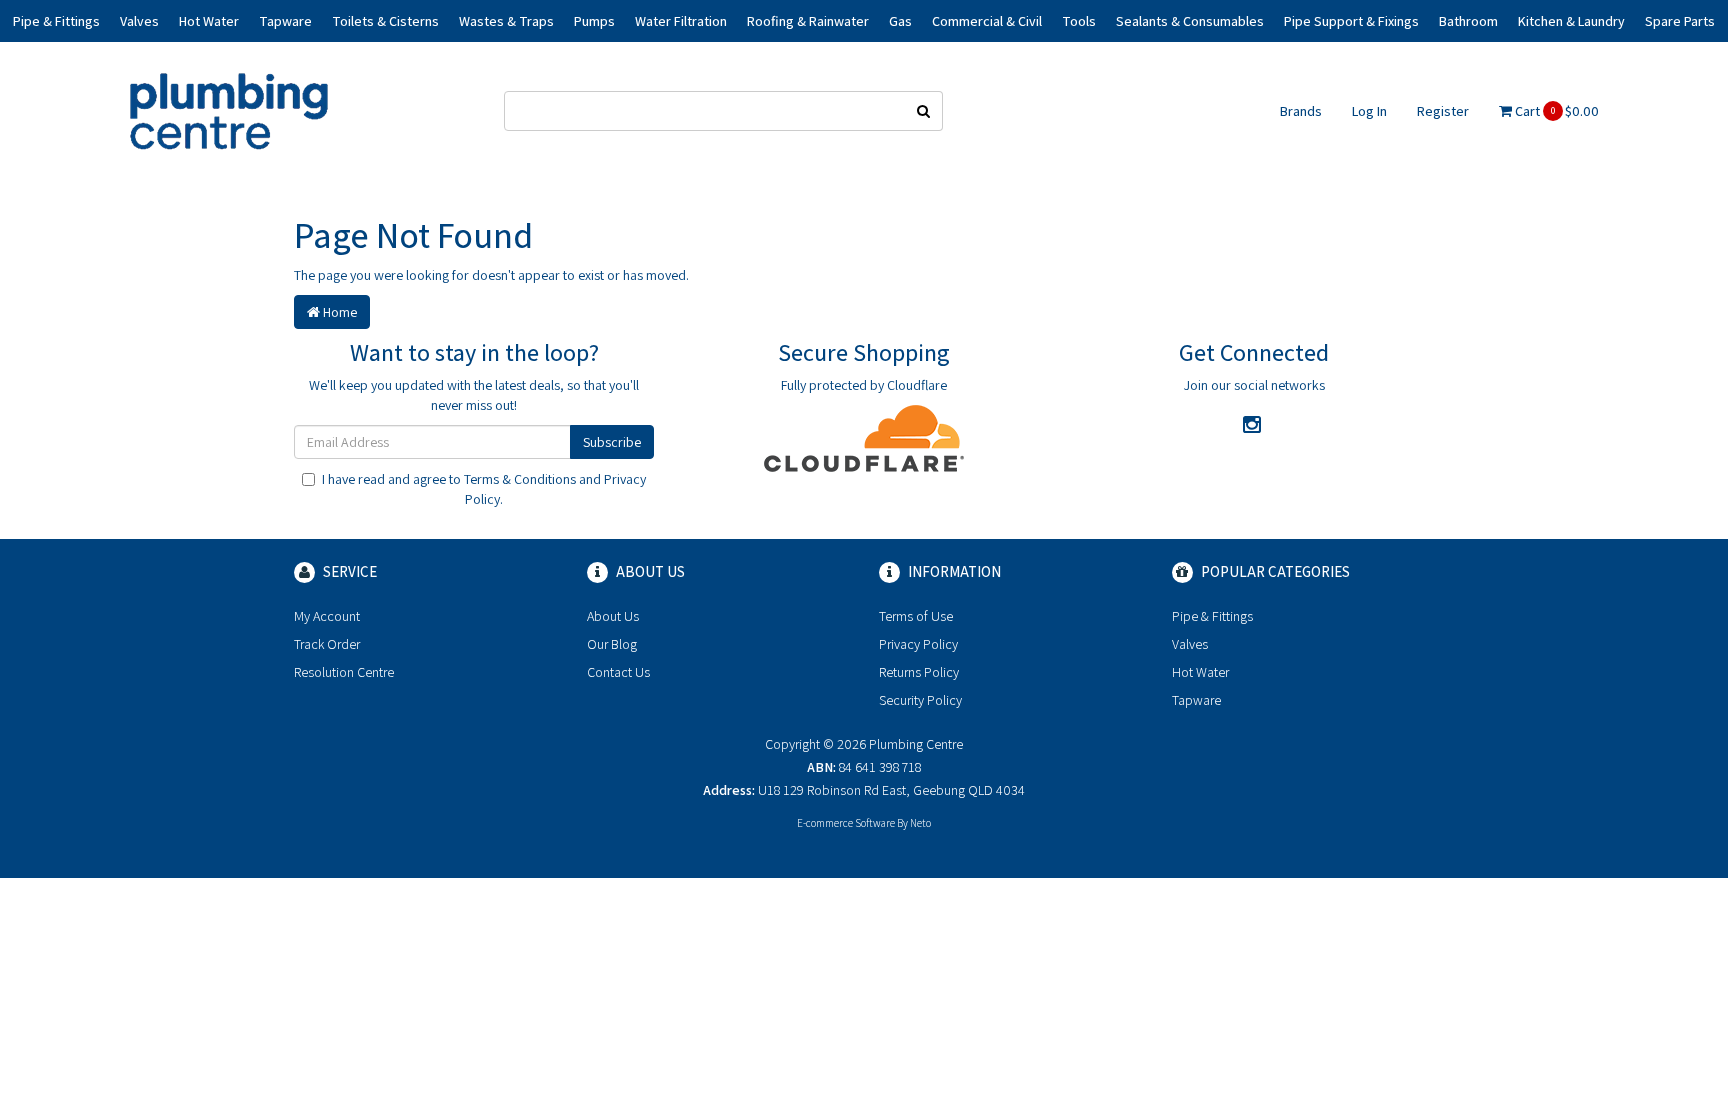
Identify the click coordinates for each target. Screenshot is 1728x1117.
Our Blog (612, 644)
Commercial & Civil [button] (987, 21)
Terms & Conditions (520, 479)
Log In (1369, 111)
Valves (1190, 644)
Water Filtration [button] (681, 21)
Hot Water (1200, 672)
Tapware (1196, 700)
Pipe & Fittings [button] (56, 21)
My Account (327, 616)
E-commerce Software (846, 823)
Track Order (327, 644)
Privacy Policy (918, 644)
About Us (613, 616)
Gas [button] (900, 21)
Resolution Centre (344, 672)
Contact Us (618, 672)
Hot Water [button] (209, 21)
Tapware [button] (285, 21)
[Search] (924, 111)
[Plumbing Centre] (229, 110)
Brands (1301, 111)
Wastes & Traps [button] (506, 21)
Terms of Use (916, 616)
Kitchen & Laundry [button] (1571, 21)
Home (338, 312)
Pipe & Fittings (1212, 616)
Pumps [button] (594, 21)
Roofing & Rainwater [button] (808, 21)
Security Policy (920, 700)
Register (1443, 111)
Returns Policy (919, 672)
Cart (1555, 111)
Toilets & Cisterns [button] (385, 21)
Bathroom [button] (1468, 21)
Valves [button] (139, 21)
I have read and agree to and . (484, 489)
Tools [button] (1079, 21)
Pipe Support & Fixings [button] (1351, 21)
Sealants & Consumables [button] (1190, 21)
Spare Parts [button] (1680, 21)
